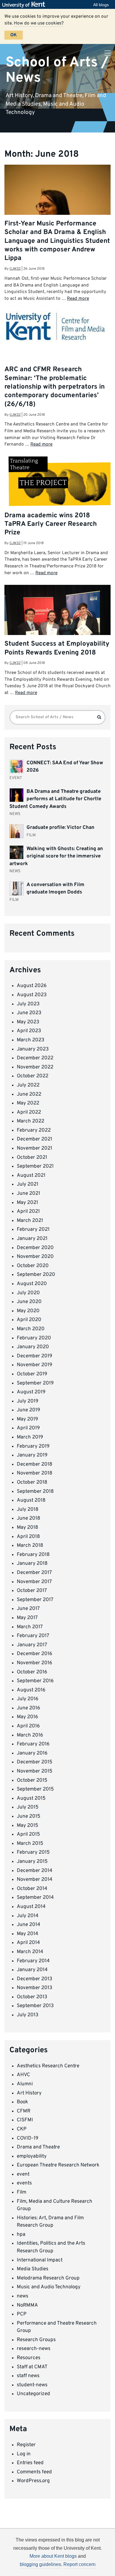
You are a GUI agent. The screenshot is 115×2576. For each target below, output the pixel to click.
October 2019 (32, 1374)
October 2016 (32, 1672)
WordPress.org (33, 2481)
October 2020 (33, 1266)
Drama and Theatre (38, 2147)
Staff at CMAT (32, 2367)
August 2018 (31, 1500)
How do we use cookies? (39, 23)
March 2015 (30, 1844)
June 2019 (28, 1410)
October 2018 (32, 1482)
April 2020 (29, 1320)
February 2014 (33, 1961)
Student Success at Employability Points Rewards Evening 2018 (57, 648)
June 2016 (28, 1708)
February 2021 (33, 1230)
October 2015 (32, 1780)
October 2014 (32, 1889)
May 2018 (27, 1528)
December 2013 (34, 1979)
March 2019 (30, 1437)
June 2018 (28, 1518)
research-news (34, 2349)
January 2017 (32, 1645)
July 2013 (28, 2015)
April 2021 (28, 1212)
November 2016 (34, 1663)
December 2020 (35, 1248)
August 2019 (31, 1392)
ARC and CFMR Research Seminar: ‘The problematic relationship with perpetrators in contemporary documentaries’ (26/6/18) (55, 387)
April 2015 (28, 1834)
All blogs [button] (101, 5)
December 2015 (35, 1762)
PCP (22, 2314)
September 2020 (36, 1275)
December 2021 (34, 1139)
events (24, 2183)
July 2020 (28, 1293)
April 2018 (28, 1537)
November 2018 (34, 1473)
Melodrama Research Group (48, 2278)
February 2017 (33, 1636)
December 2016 (34, 1654)
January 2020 (33, 1347)
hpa (21, 2235)
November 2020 (35, 1257)
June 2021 (28, 1194)
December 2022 (35, 1058)
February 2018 (33, 1555)
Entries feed (30, 2463)
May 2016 (27, 1717)
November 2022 (35, 1067)
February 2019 (33, 1446)
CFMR (24, 2111)
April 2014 (28, 1943)
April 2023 (29, 1031)
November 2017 (34, 1582)
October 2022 (33, 1076)
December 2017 (34, 1573)
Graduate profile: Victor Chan (60, 828)
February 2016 (33, 1744)
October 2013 (32, 1997)
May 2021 (27, 1203)
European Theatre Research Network (58, 2165)
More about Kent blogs (53, 2556)
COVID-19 (28, 2138)
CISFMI (25, 2120)
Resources (29, 2358)
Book (22, 2102)
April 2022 (29, 1112)
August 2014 (31, 1907)
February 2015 (33, 1852)
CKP (22, 2129)
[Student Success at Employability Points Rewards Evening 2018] (57, 625)
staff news (28, 2376)
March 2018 (30, 1546)
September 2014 (35, 1898)
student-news (32, 2385)
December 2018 (34, 1464)
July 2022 (28, 1085)
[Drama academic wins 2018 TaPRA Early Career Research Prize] (57, 486)
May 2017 (27, 1618)
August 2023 (32, 995)
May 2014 (28, 1934)
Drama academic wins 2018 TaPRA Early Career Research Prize (51, 524)
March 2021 (30, 1221)
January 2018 (32, 1564)
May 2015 (28, 1826)
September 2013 (35, 2006)
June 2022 (29, 1094)
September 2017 (35, 1600)
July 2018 (28, 1510)
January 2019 (32, 1455)
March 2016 (30, 1735)
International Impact (40, 2260)
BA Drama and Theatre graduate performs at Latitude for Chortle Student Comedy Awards (55, 799)
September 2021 (35, 1166)
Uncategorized (33, 2394)
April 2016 (28, 1726)
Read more (78, 299)
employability (32, 2156)
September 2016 (35, 1681)
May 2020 (28, 1311)
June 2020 (29, 1302)
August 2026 (32, 986)
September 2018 (35, 1492)
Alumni (25, 2084)
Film (22, 2192)
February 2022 (34, 1130)
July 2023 (28, 1004)
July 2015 (28, 1807)
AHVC (23, 2075)
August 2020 (32, 1284)
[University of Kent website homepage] (25, 5)
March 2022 (31, 1121)
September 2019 (35, 1383)
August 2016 (31, 1690)
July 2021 (28, 1184)
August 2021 (31, 1176)
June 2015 (29, 1816)
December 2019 (34, 1356)
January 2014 (32, 1970)
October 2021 (32, 1158)
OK (14, 35)
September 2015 (35, 1789)
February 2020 (34, 1338)
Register (26, 2445)
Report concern (79, 2564)
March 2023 (31, 1040)
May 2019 (27, 1419)
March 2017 (30, 1627)
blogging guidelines (40, 2564)
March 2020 (31, 1329)
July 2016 (28, 1699)
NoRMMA (27, 2305)
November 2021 (34, 1148)
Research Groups (36, 2340)
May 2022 (28, 1103)
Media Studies (33, 2269)
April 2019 (28, 1428)
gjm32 (15, 269)
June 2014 (29, 1925)
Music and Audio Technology (49, 2287)
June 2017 (28, 1609)
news (23, 2296)
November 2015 (35, 1771)
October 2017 (32, 1591)
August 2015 (31, 1798)
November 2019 (34, 1365)
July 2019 (28, 1401)
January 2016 (32, 1753)
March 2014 (30, 1952)
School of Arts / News (57, 70)
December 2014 (35, 1871)
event (23, 2174)
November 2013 (34, 1988)
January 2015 (32, 1862)
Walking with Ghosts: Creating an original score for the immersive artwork (56, 856)
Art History (29, 2093)
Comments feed (34, 2472)
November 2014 (35, 1880)
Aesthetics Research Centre (48, 2066)
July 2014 (28, 1916)
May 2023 (28, 1022)
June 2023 (29, 1013)
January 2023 (33, 1049)
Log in (24, 2454)
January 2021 (32, 1239)
